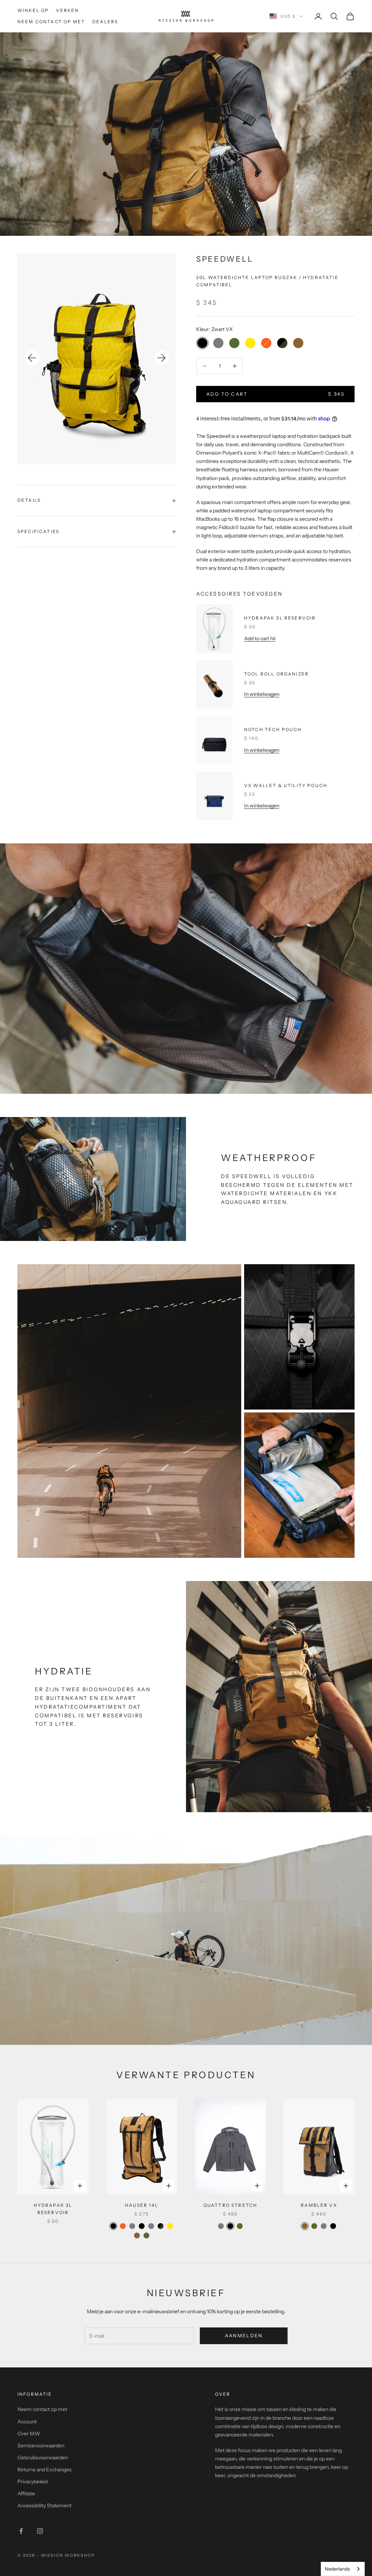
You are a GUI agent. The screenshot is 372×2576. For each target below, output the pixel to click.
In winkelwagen (262, 694)
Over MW (29, 2434)
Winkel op (33, 10)
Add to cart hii (260, 638)
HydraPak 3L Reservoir (280, 618)
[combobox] (343, 2569)
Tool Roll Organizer (276, 674)
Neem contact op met (51, 22)
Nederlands (337, 2569)
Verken (67, 10)
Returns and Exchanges (45, 2470)
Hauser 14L (142, 2205)
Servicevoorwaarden (41, 2446)
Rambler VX (319, 2205)
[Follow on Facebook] (21, 2531)
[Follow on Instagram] (40, 2531)
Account (27, 2422)
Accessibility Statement (45, 2506)
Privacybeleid (33, 2482)
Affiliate (26, 2494)
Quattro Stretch (230, 2205)
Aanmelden (244, 2335)
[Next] (161, 358)
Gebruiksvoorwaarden (43, 2458)
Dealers (105, 22)
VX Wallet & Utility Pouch (286, 785)
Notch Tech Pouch (273, 729)
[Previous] (32, 358)
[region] (97, 359)
